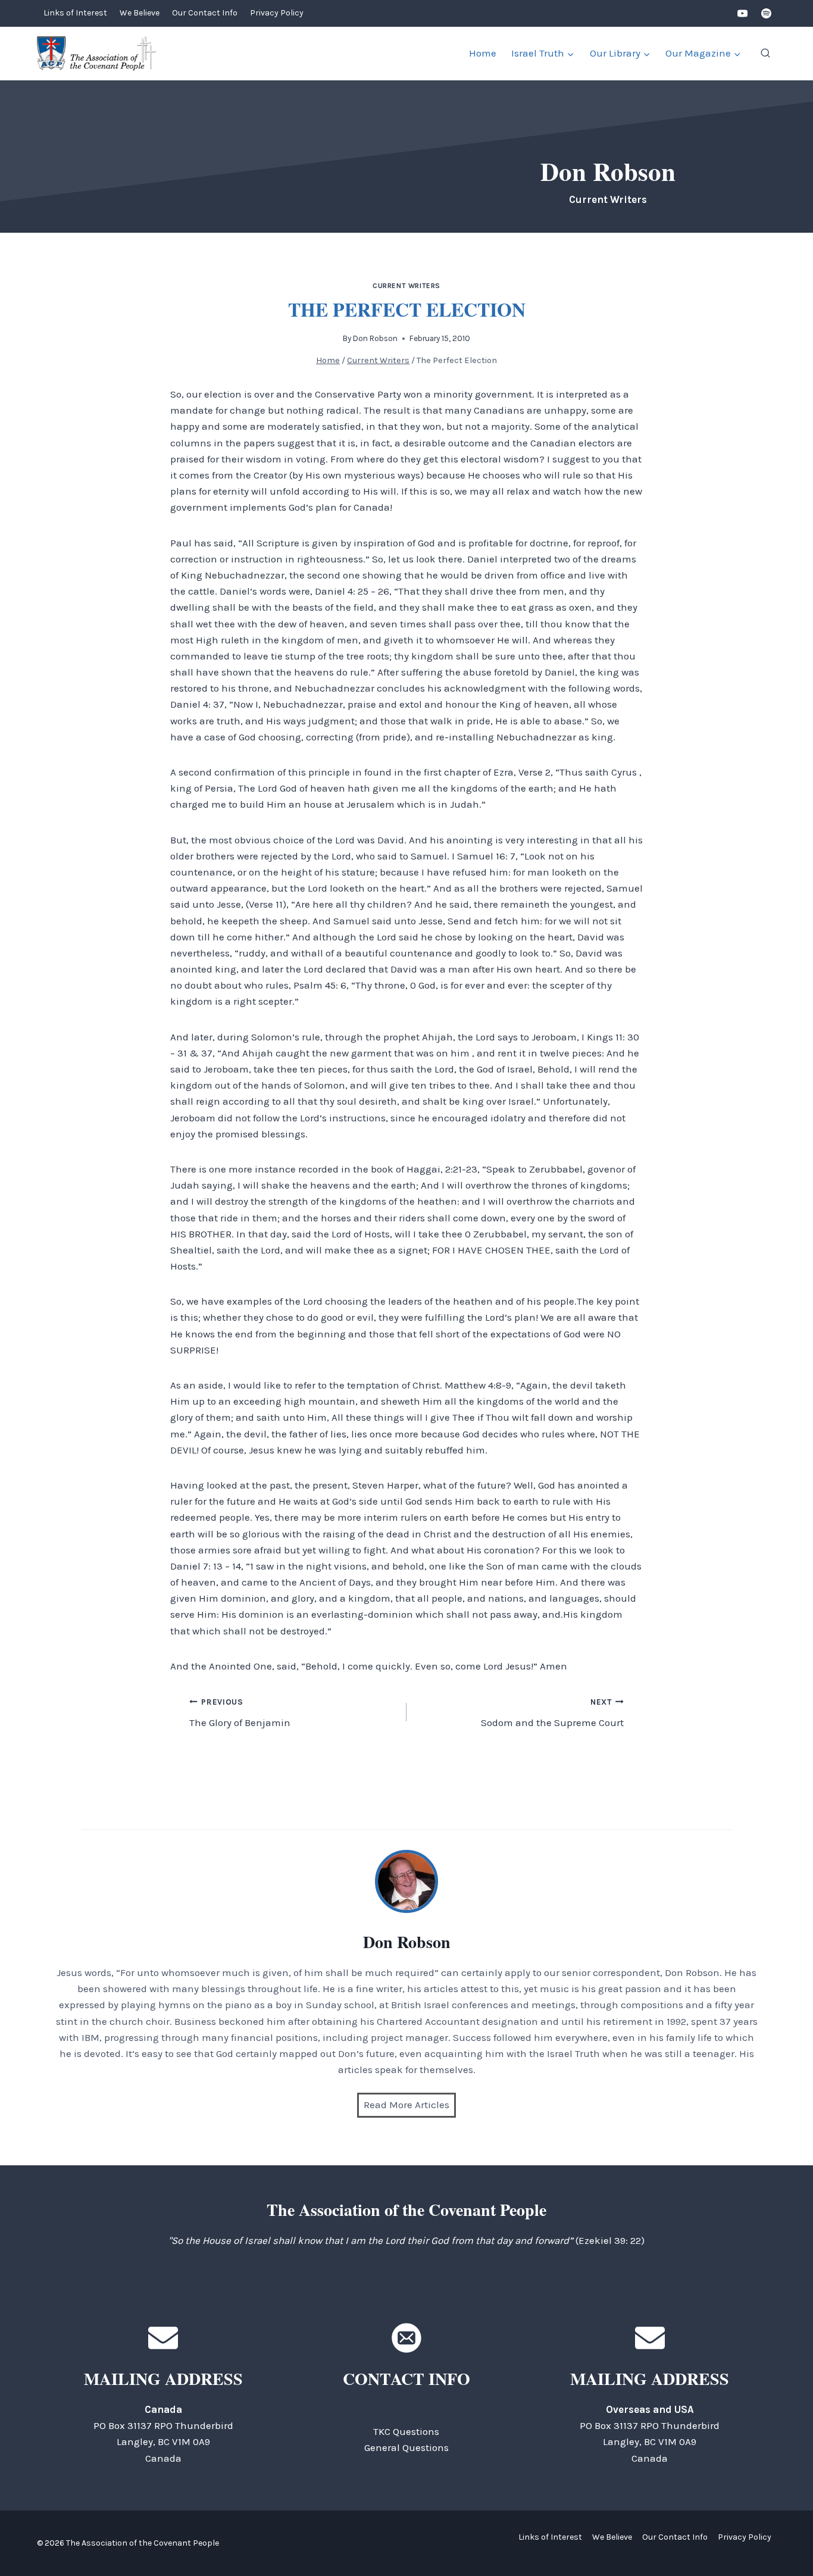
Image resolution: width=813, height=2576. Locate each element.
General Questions (406, 2447)
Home (483, 53)
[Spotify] (766, 14)
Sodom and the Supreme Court (552, 1713)
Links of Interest (75, 13)
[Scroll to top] (783, 2540)
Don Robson (375, 338)
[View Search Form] (765, 54)
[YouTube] (743, 14)
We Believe (140, 13)
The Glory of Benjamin (240, 1713)
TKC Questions (406, 2431)
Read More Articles (406, 2105)
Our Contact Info (205, 13)
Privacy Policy (277, 13)
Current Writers (406, 286)
